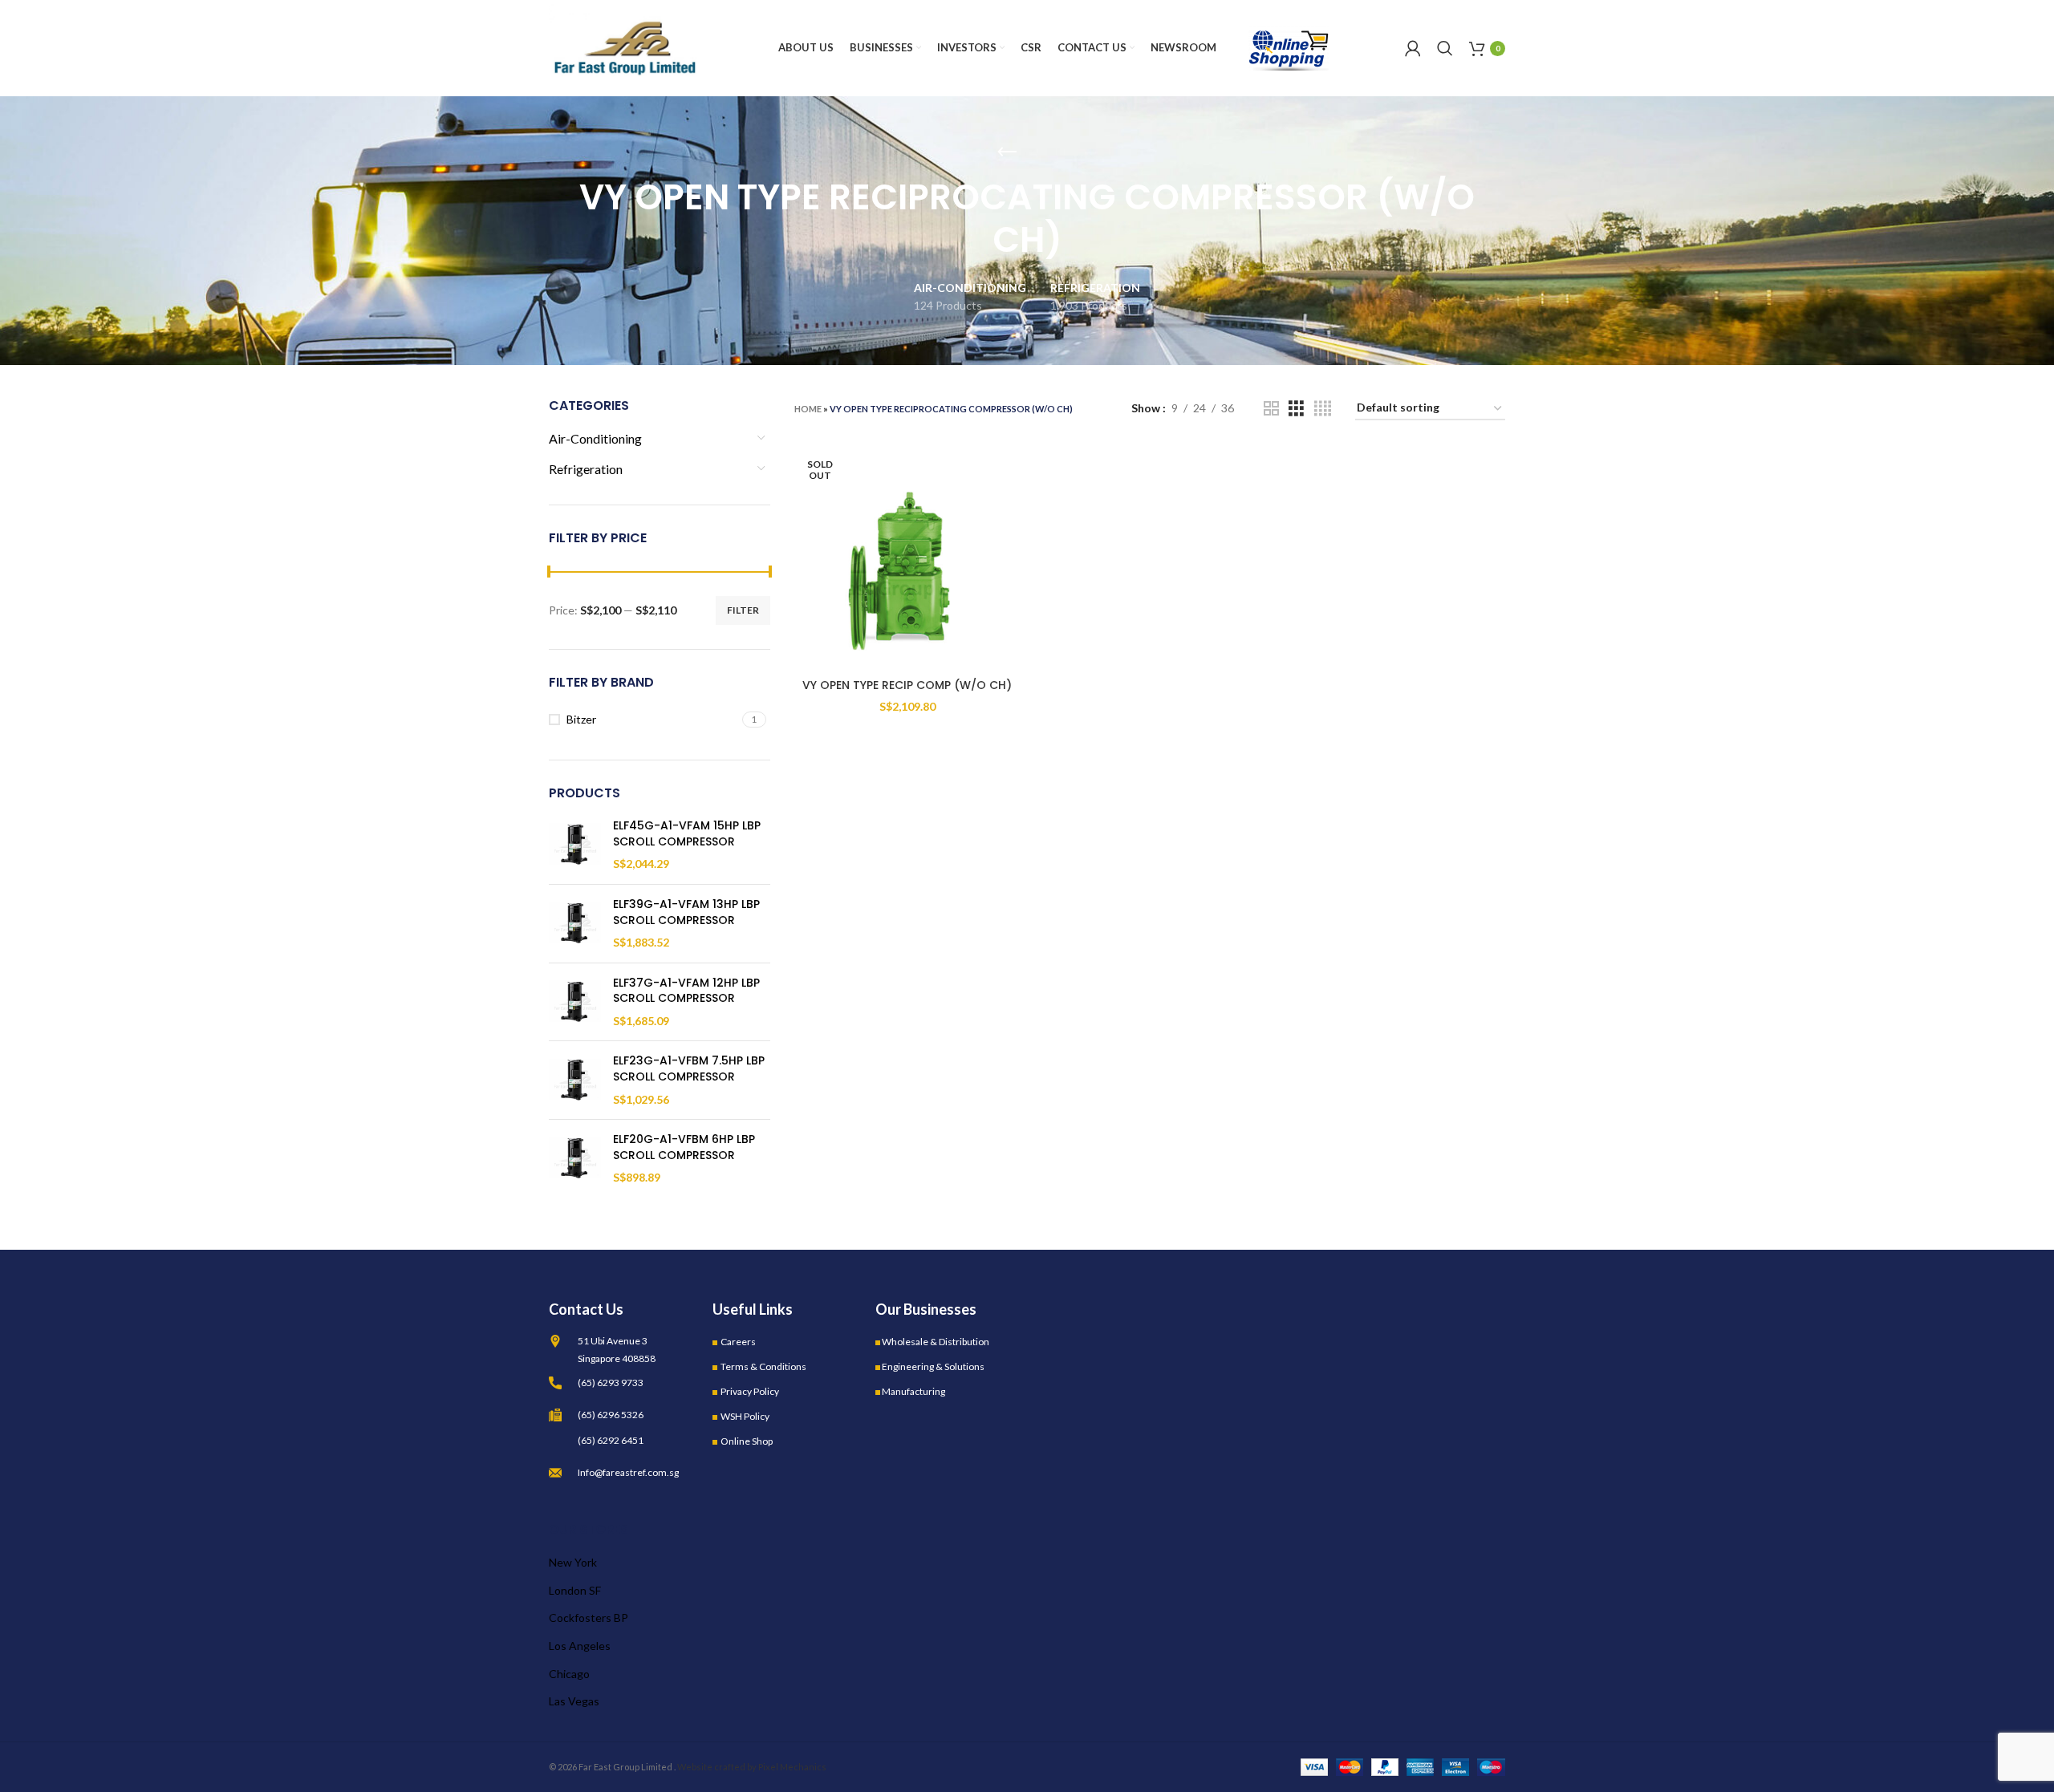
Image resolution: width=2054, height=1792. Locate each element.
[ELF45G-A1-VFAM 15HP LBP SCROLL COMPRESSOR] (575, 845)
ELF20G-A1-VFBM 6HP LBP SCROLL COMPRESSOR (684, 1147)
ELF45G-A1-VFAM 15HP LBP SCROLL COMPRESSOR (687, 834)
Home (808, 409)
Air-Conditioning (595, 438)
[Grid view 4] (1323, 409)
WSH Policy (745, 1416)
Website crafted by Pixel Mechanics (752, 1767)
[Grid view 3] (1296, 409)
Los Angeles (580, 1646)
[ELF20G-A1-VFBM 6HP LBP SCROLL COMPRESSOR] (575, 1159)
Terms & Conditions (763, 1366)
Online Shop (747, 1441)
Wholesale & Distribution (936, 1342)
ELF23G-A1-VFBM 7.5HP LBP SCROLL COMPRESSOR (689, 1069)
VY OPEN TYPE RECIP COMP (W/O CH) (907, 685)
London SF (575, 1590)
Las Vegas (574, 1701)
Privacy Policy (750, 1391)
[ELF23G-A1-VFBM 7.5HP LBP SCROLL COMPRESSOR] (575, 1080)
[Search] (1445, 48)
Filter (743, 610)
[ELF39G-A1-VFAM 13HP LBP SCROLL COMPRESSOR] (575, 924)
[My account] (1413, 48)
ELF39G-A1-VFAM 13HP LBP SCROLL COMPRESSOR (686, 912)
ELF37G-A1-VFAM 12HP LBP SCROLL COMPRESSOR (686, 991)
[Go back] (1007, 152)
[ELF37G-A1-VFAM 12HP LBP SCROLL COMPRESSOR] (575, 1002)
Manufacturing (913, 1391)
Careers (738, 1342)
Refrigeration (586, 469)
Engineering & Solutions (933, 1366)
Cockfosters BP (589, 1618)
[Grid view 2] (1271, 409)
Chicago (569, 1674)
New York (573, 1562)
